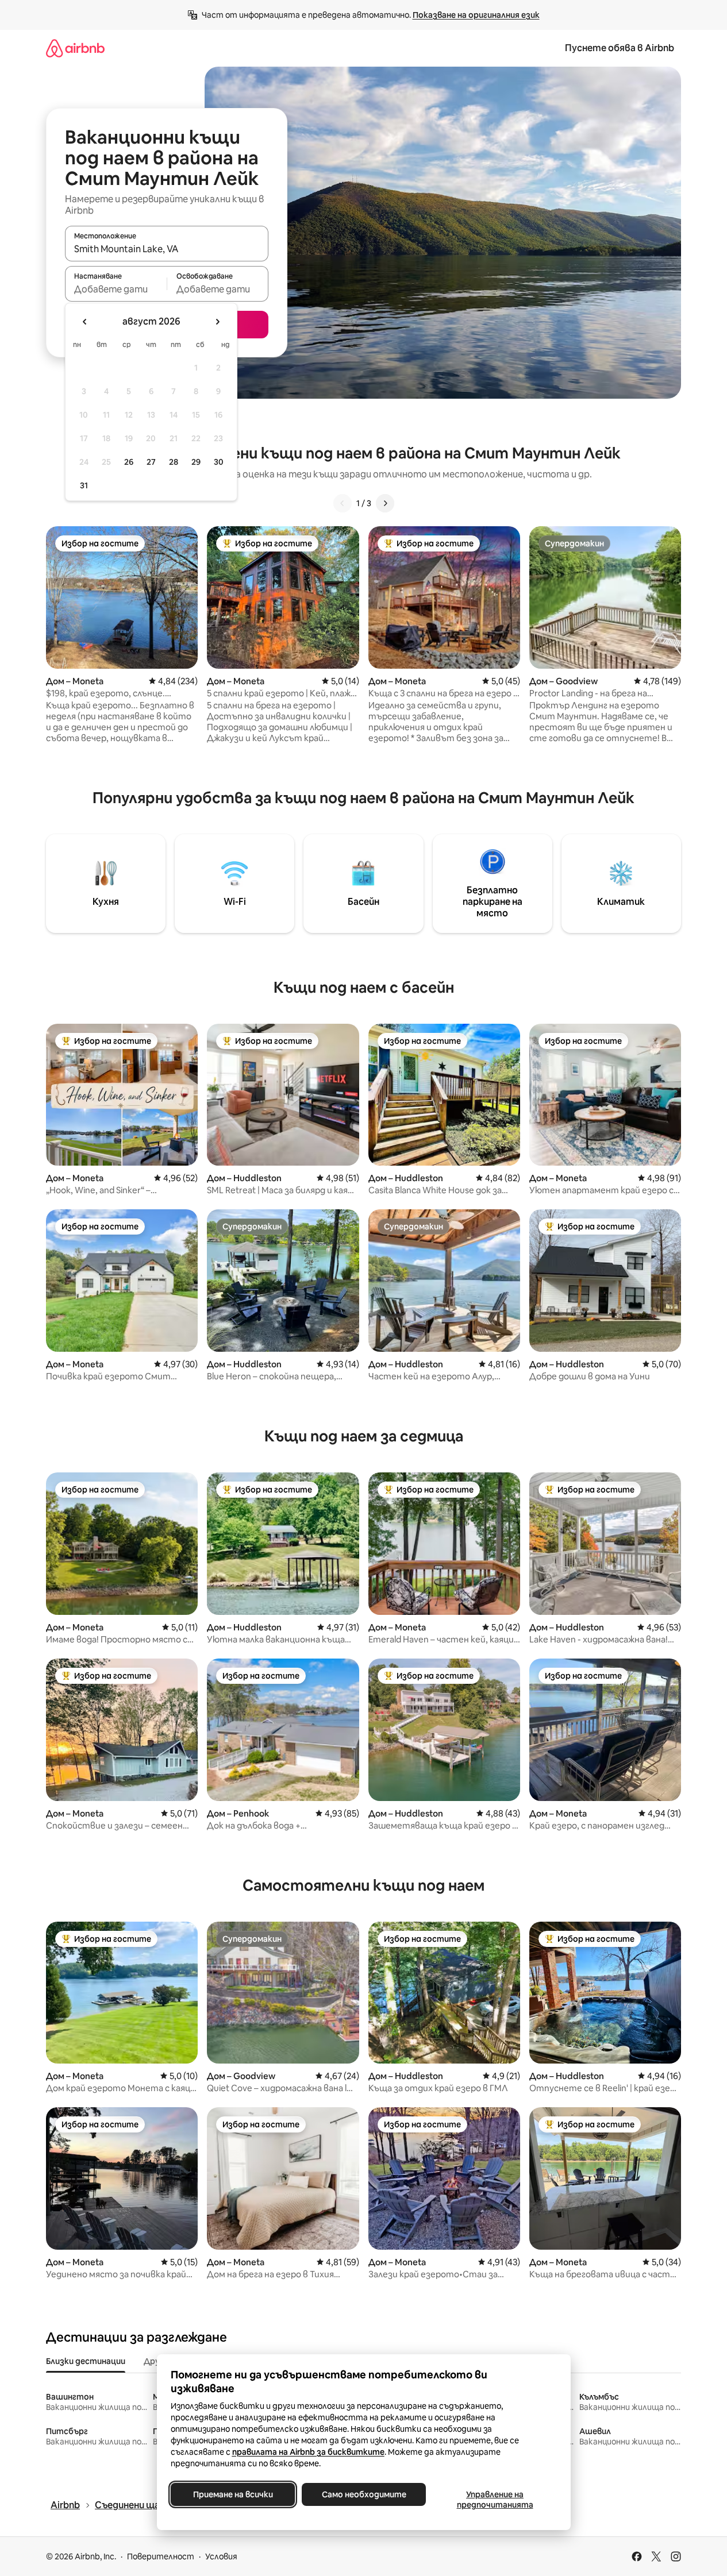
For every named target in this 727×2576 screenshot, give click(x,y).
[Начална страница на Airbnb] (75, 48)
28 (174, 462)
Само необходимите (363, 2494)
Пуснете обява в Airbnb (620, 48)
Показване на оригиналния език (476, 15)
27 (151, 462)
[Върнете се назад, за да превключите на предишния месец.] (85, 322)
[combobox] (167, 249)
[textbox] (116, 289)
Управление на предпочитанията (495, 2500)
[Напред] (385, 503)
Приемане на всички (232, 2494)
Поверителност (161, 2556)
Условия (221, 2556)
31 (84, 485)
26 (129, 462)
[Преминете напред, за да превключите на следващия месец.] (217, 322)
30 (219, 462)
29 (196, 462)
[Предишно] (343, 503)
